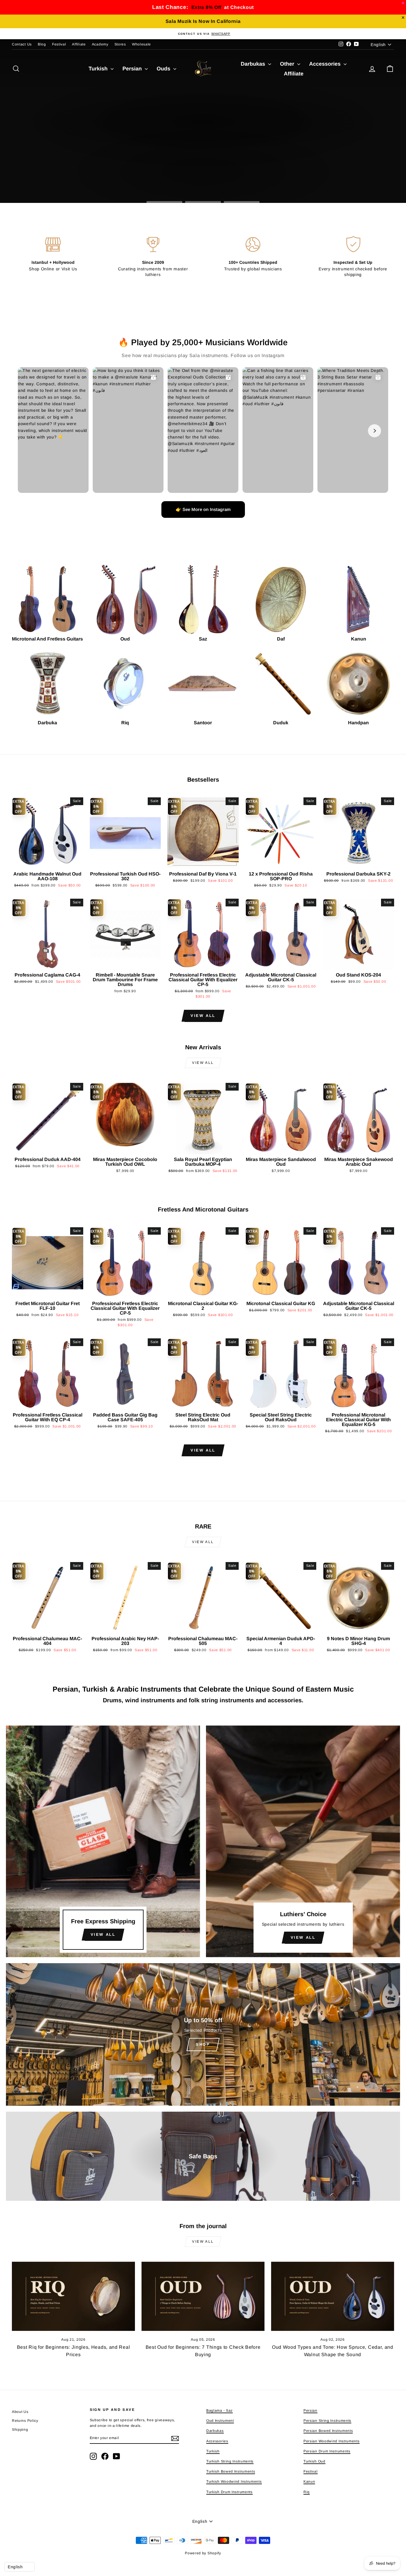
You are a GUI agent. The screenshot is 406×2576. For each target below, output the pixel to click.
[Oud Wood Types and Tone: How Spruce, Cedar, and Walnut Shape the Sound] (333, 2296)
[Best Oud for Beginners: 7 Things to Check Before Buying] (203, 2296)
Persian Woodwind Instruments (332, 2441)
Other (288, 64)
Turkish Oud (314, 2461)
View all (203, 1016)
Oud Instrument (220, 2421)
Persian (133, 69)
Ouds (164, 69)
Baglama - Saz (219, 2411)
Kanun (309, 2482)
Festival (59, 44)
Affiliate (79, 44)
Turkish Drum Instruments (229, 2492)
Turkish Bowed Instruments (231, 2471)
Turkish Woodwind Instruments (234, 2482)
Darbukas (254, 64)
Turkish (99, 69)
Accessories (326, 64)
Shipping (20, 2430)
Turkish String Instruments (230, 2461)
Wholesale (141, 44)
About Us (20, 2412)
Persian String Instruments (327, 2421)
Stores (120, 44)
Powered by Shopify (203, 2553)
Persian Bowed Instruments (328, 2431)
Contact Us (22, 44)
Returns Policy (25, 2421)
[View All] (103, 1841)
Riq (307, 2492)
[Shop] (203, 2034)
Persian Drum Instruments (327, 2451)
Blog (42, 44)
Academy (100, 44)
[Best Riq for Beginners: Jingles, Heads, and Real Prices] (73, 2296)
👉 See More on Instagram (203, 509)
